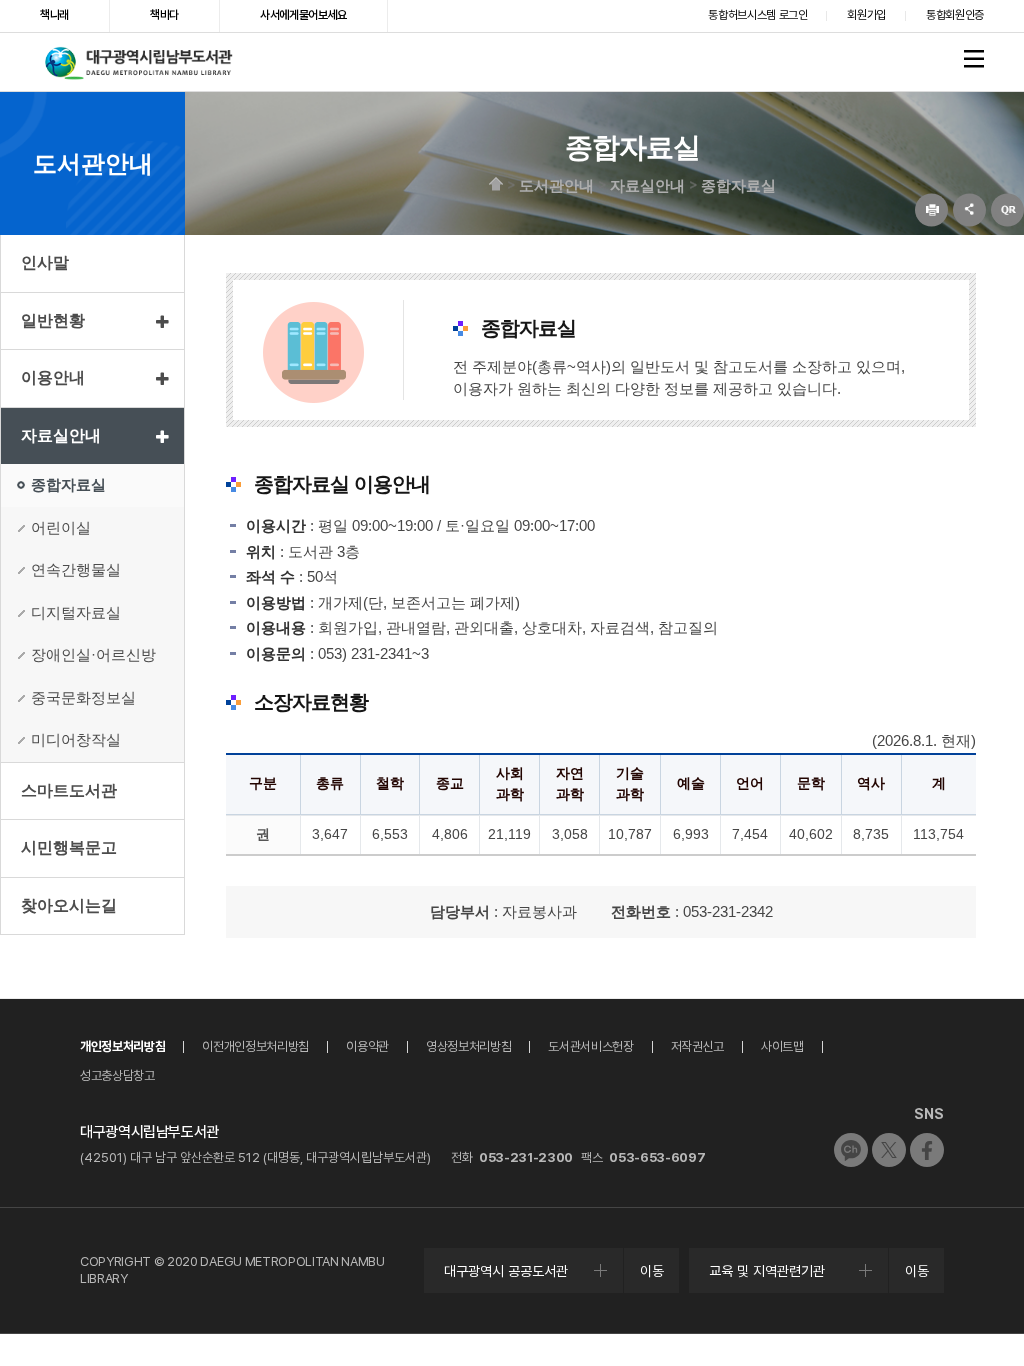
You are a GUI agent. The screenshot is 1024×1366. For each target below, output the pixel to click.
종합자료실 (738, 184)
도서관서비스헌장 (590, 1046)
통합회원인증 (955, 15)
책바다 (164, 15)
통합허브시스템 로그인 (757, 15)
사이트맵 (782, 1046)
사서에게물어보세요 (303, 15)
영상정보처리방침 (468, 1046)
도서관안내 (556, 184)
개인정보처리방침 (122, 1046)
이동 (652, 1271)
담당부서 (460, 911)
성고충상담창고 (117, 1075)
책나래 (54, 15)
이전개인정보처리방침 (255, 1046)
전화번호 (641, 911)
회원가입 (866, 15)
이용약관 (367, 1046)
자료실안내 (647, 184)
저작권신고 (697, 1046)
